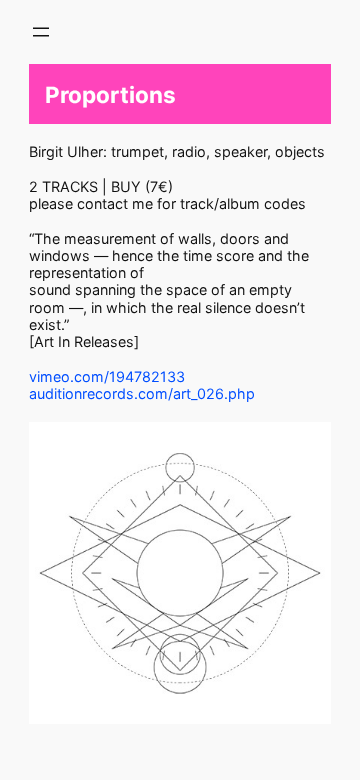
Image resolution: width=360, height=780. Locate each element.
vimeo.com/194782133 (107, 376)
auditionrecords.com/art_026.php (142, 393)
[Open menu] (41, 32)
